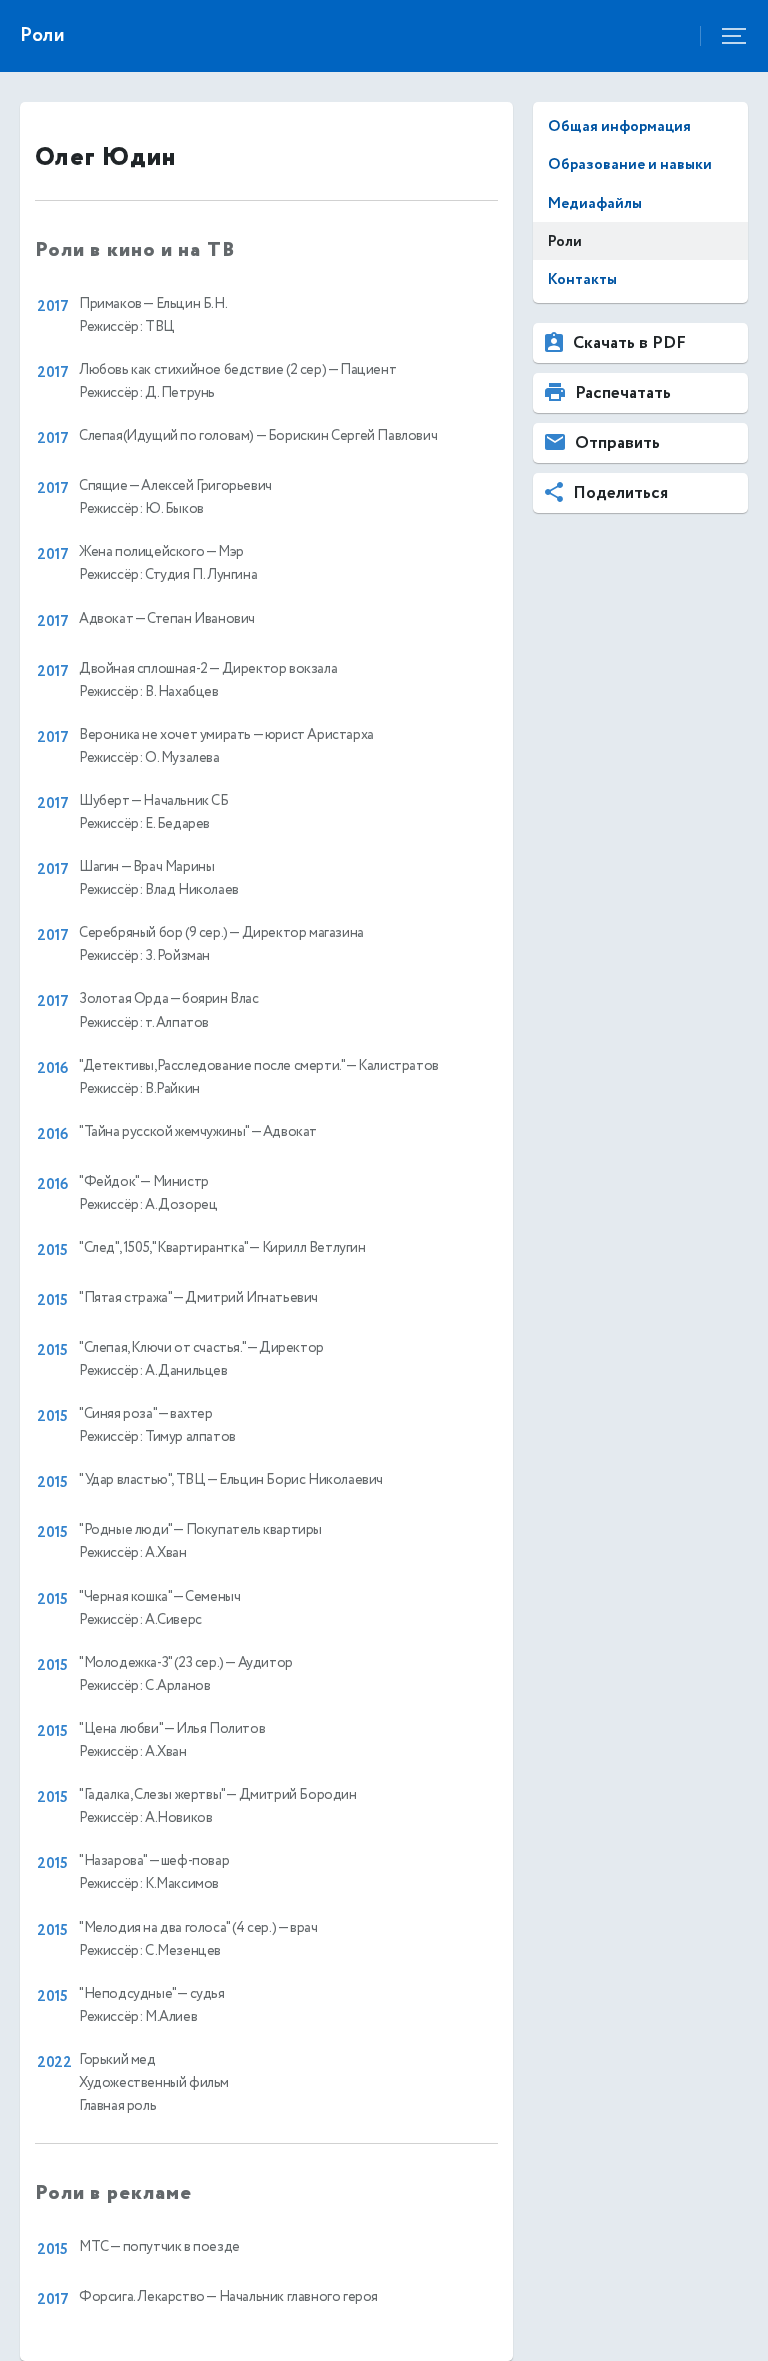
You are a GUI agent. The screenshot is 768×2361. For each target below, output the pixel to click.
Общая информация (619, 126)
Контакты (582, 279)
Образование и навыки (630, 164)
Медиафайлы (595, 203)
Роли (565, 241)
